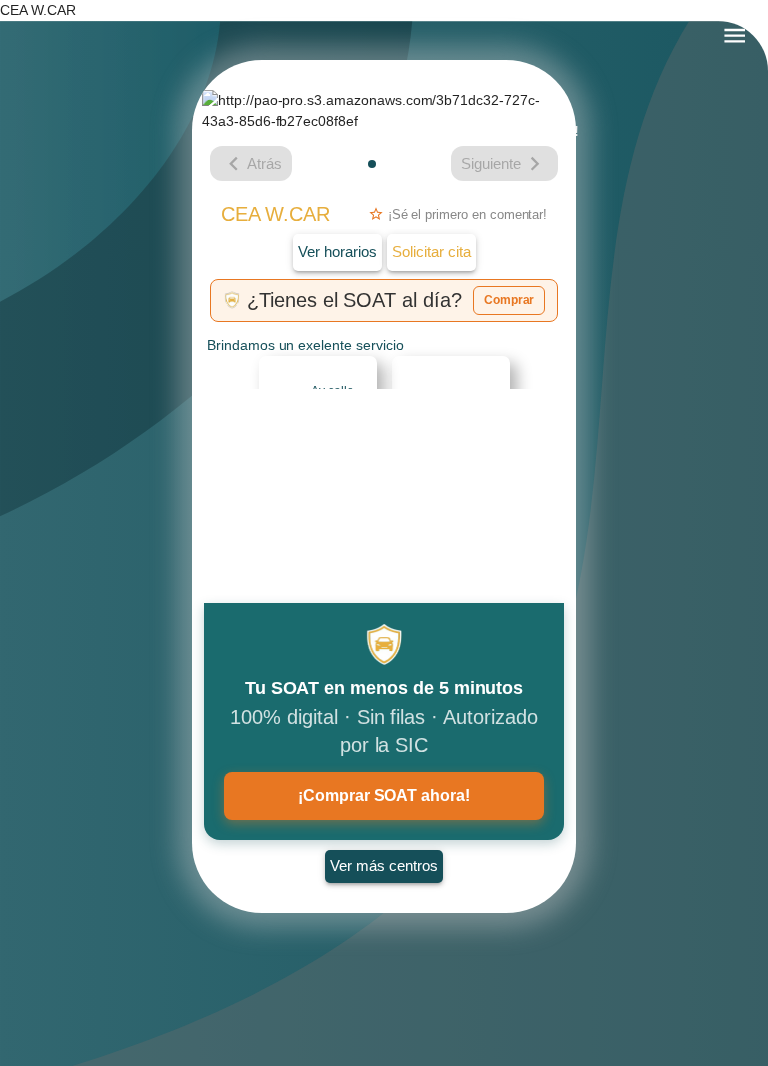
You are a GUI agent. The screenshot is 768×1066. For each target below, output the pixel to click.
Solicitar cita (431, 251)
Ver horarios (337, 251)
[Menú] (734, 35)
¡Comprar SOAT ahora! (384, 795)
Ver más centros (384, 865)
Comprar (509, 300)
